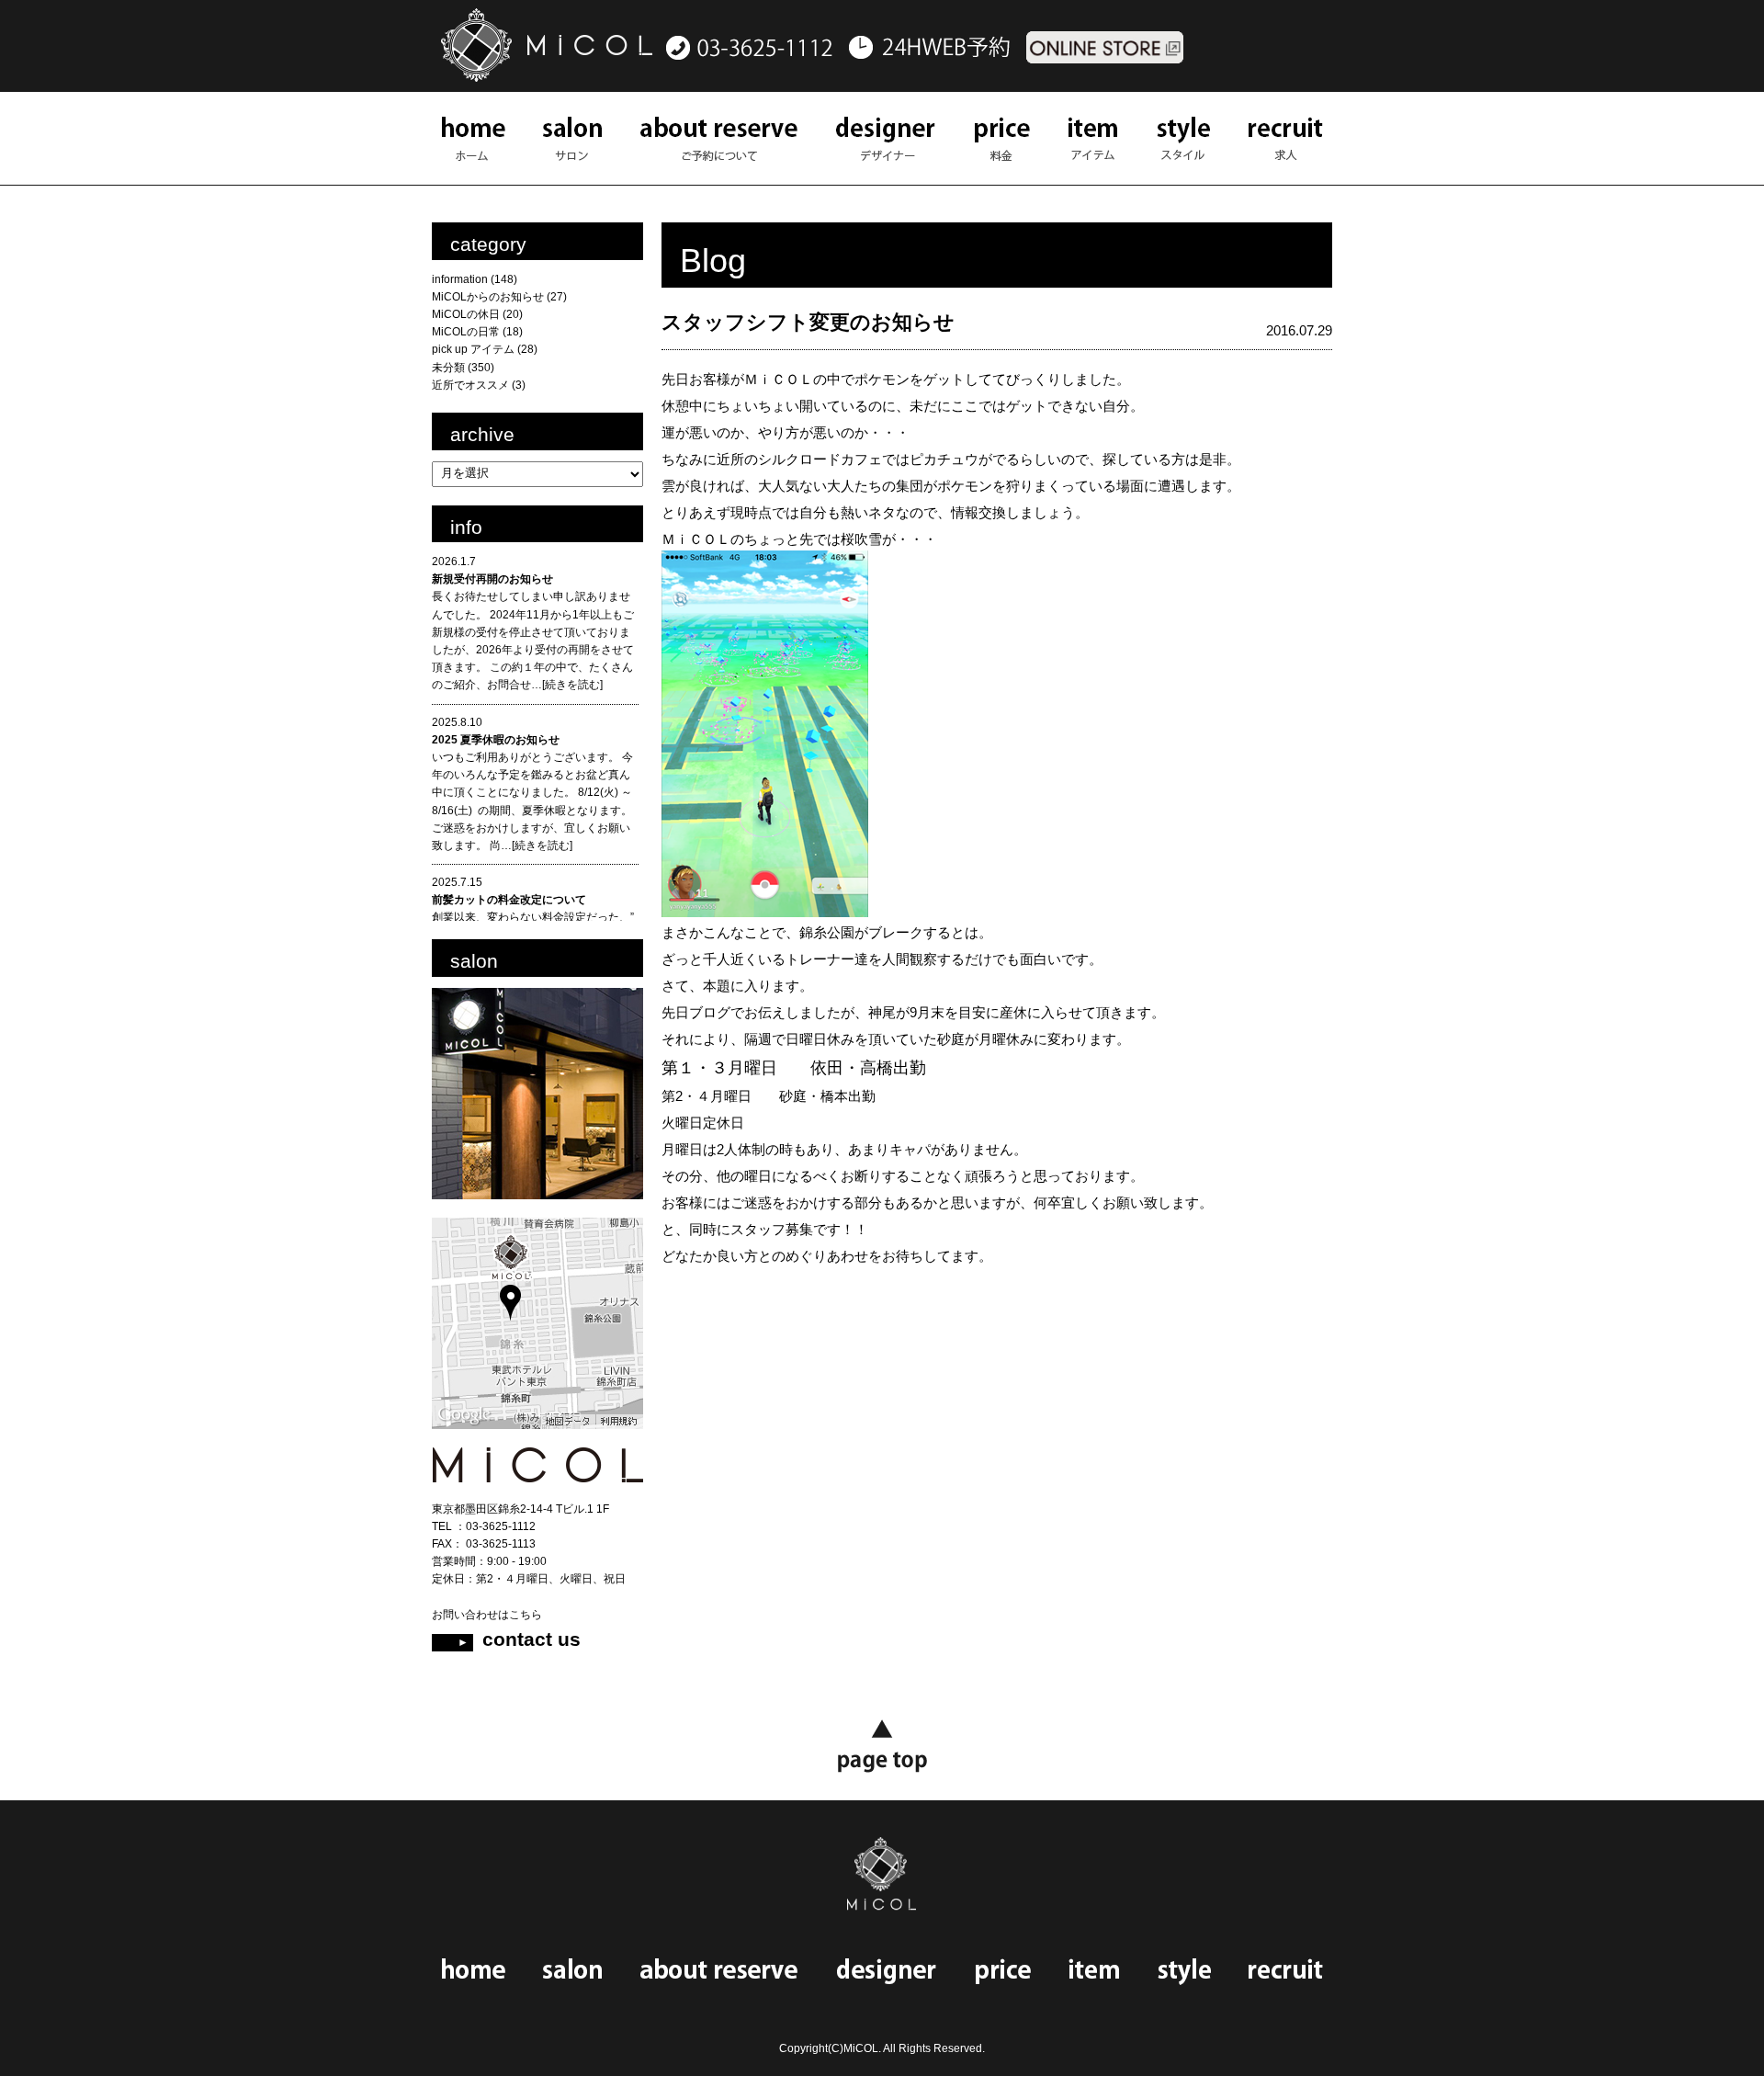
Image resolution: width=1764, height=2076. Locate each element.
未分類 (448, 368)
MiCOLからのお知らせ (488, 297)
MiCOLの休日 (466, 314)
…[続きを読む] (567, 685)
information (460, 279)
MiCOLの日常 (466, 332)
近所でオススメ (470, 385)
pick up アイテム (473, 349)
